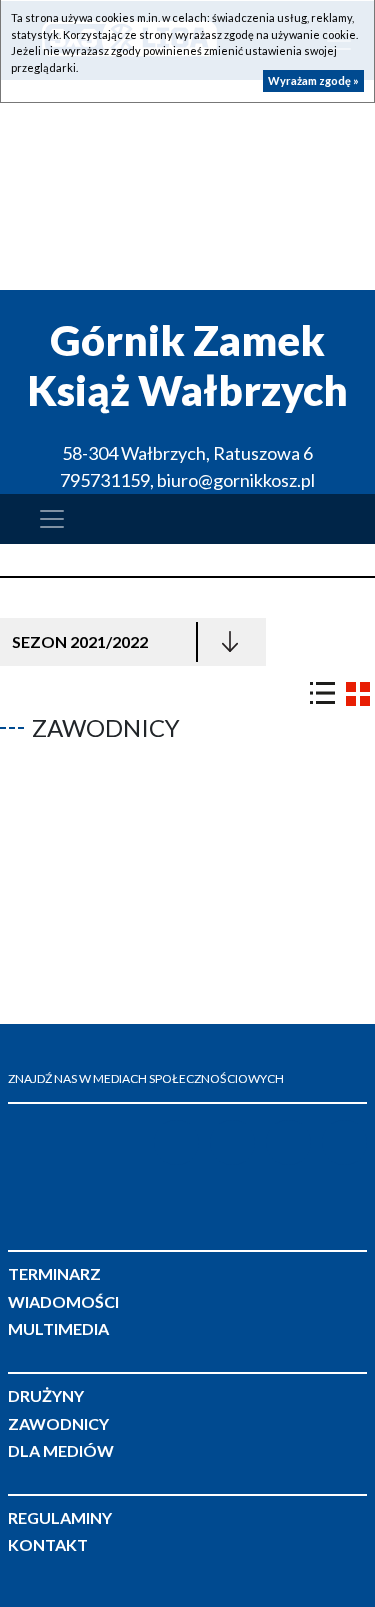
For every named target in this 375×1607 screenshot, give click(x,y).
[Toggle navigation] (52, 519)
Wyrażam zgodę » (313, 80)
